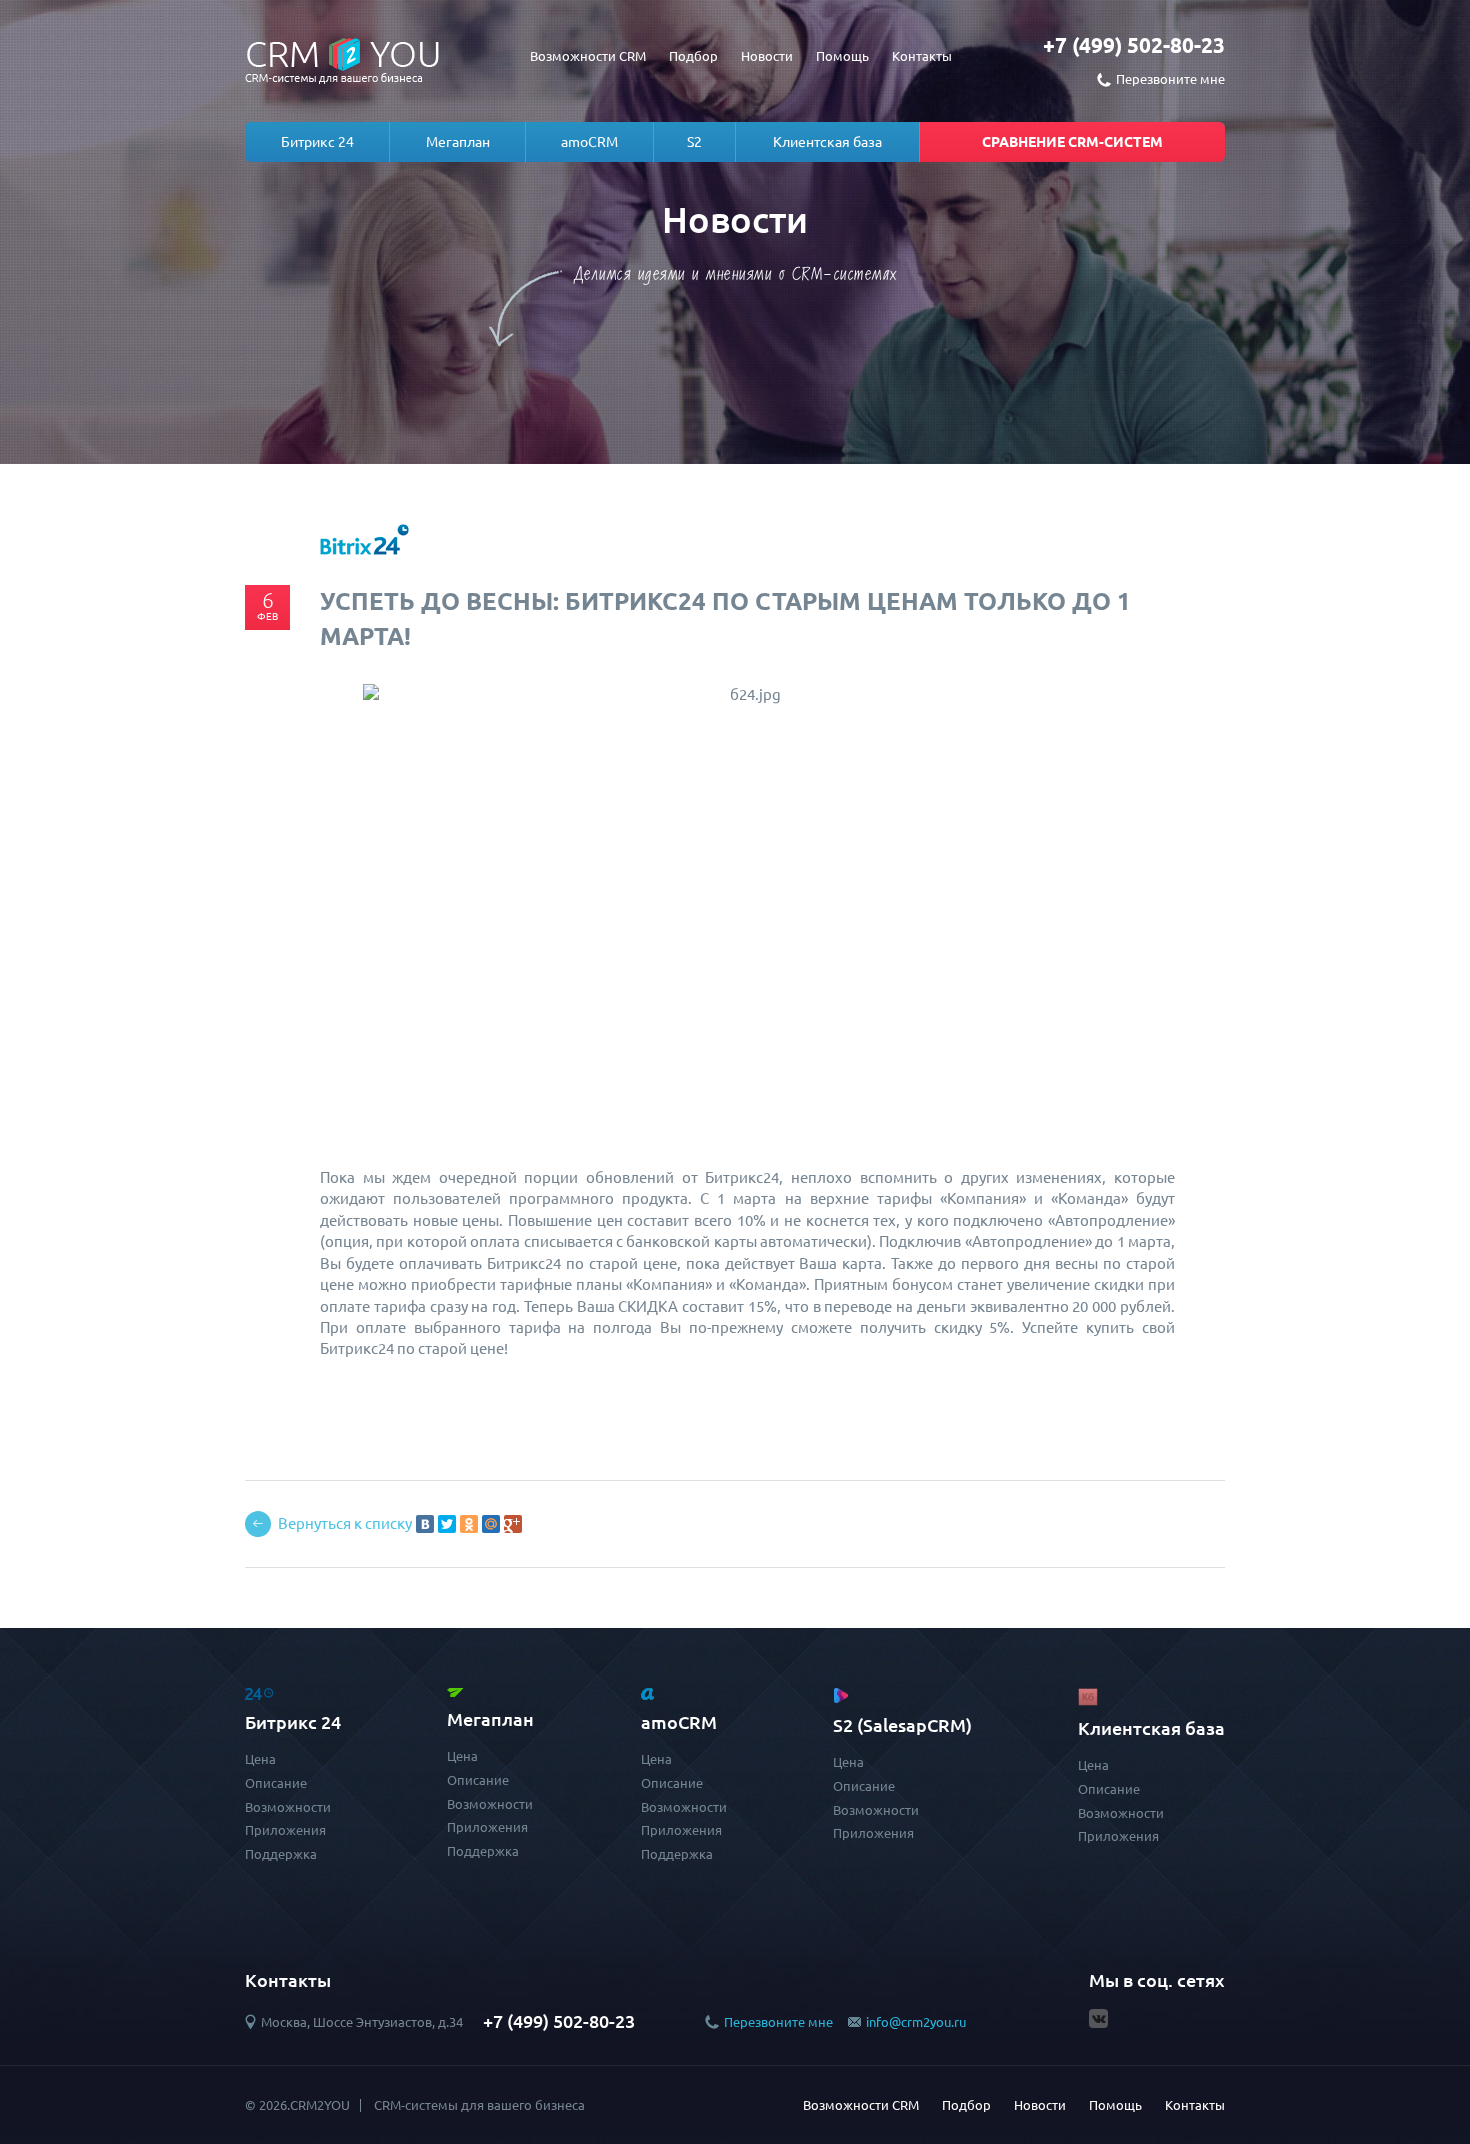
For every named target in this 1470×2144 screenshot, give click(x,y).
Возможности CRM (588, 56)
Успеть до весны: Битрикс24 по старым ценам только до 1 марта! (725, 618)
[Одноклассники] (469, 1524)
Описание (276, 1783)
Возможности (288, 1807)
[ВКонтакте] (425, 1524)
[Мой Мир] (491, 1524)
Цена (260, 1759)
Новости (767, 56)
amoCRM (589, 142)
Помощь (842, 56)
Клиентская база (827, 142)
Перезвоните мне (778, 2022)
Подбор (693, 56)
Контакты (922, 56)
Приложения (285, 1830)
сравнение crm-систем (1072, 142)
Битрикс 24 (317, 142)
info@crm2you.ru (916, 2022)
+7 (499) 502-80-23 (1134, 45)
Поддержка (281, 1854)
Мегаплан (458, 142)
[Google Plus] (513, 1524)
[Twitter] (447, 1524)
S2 (694, 142)
